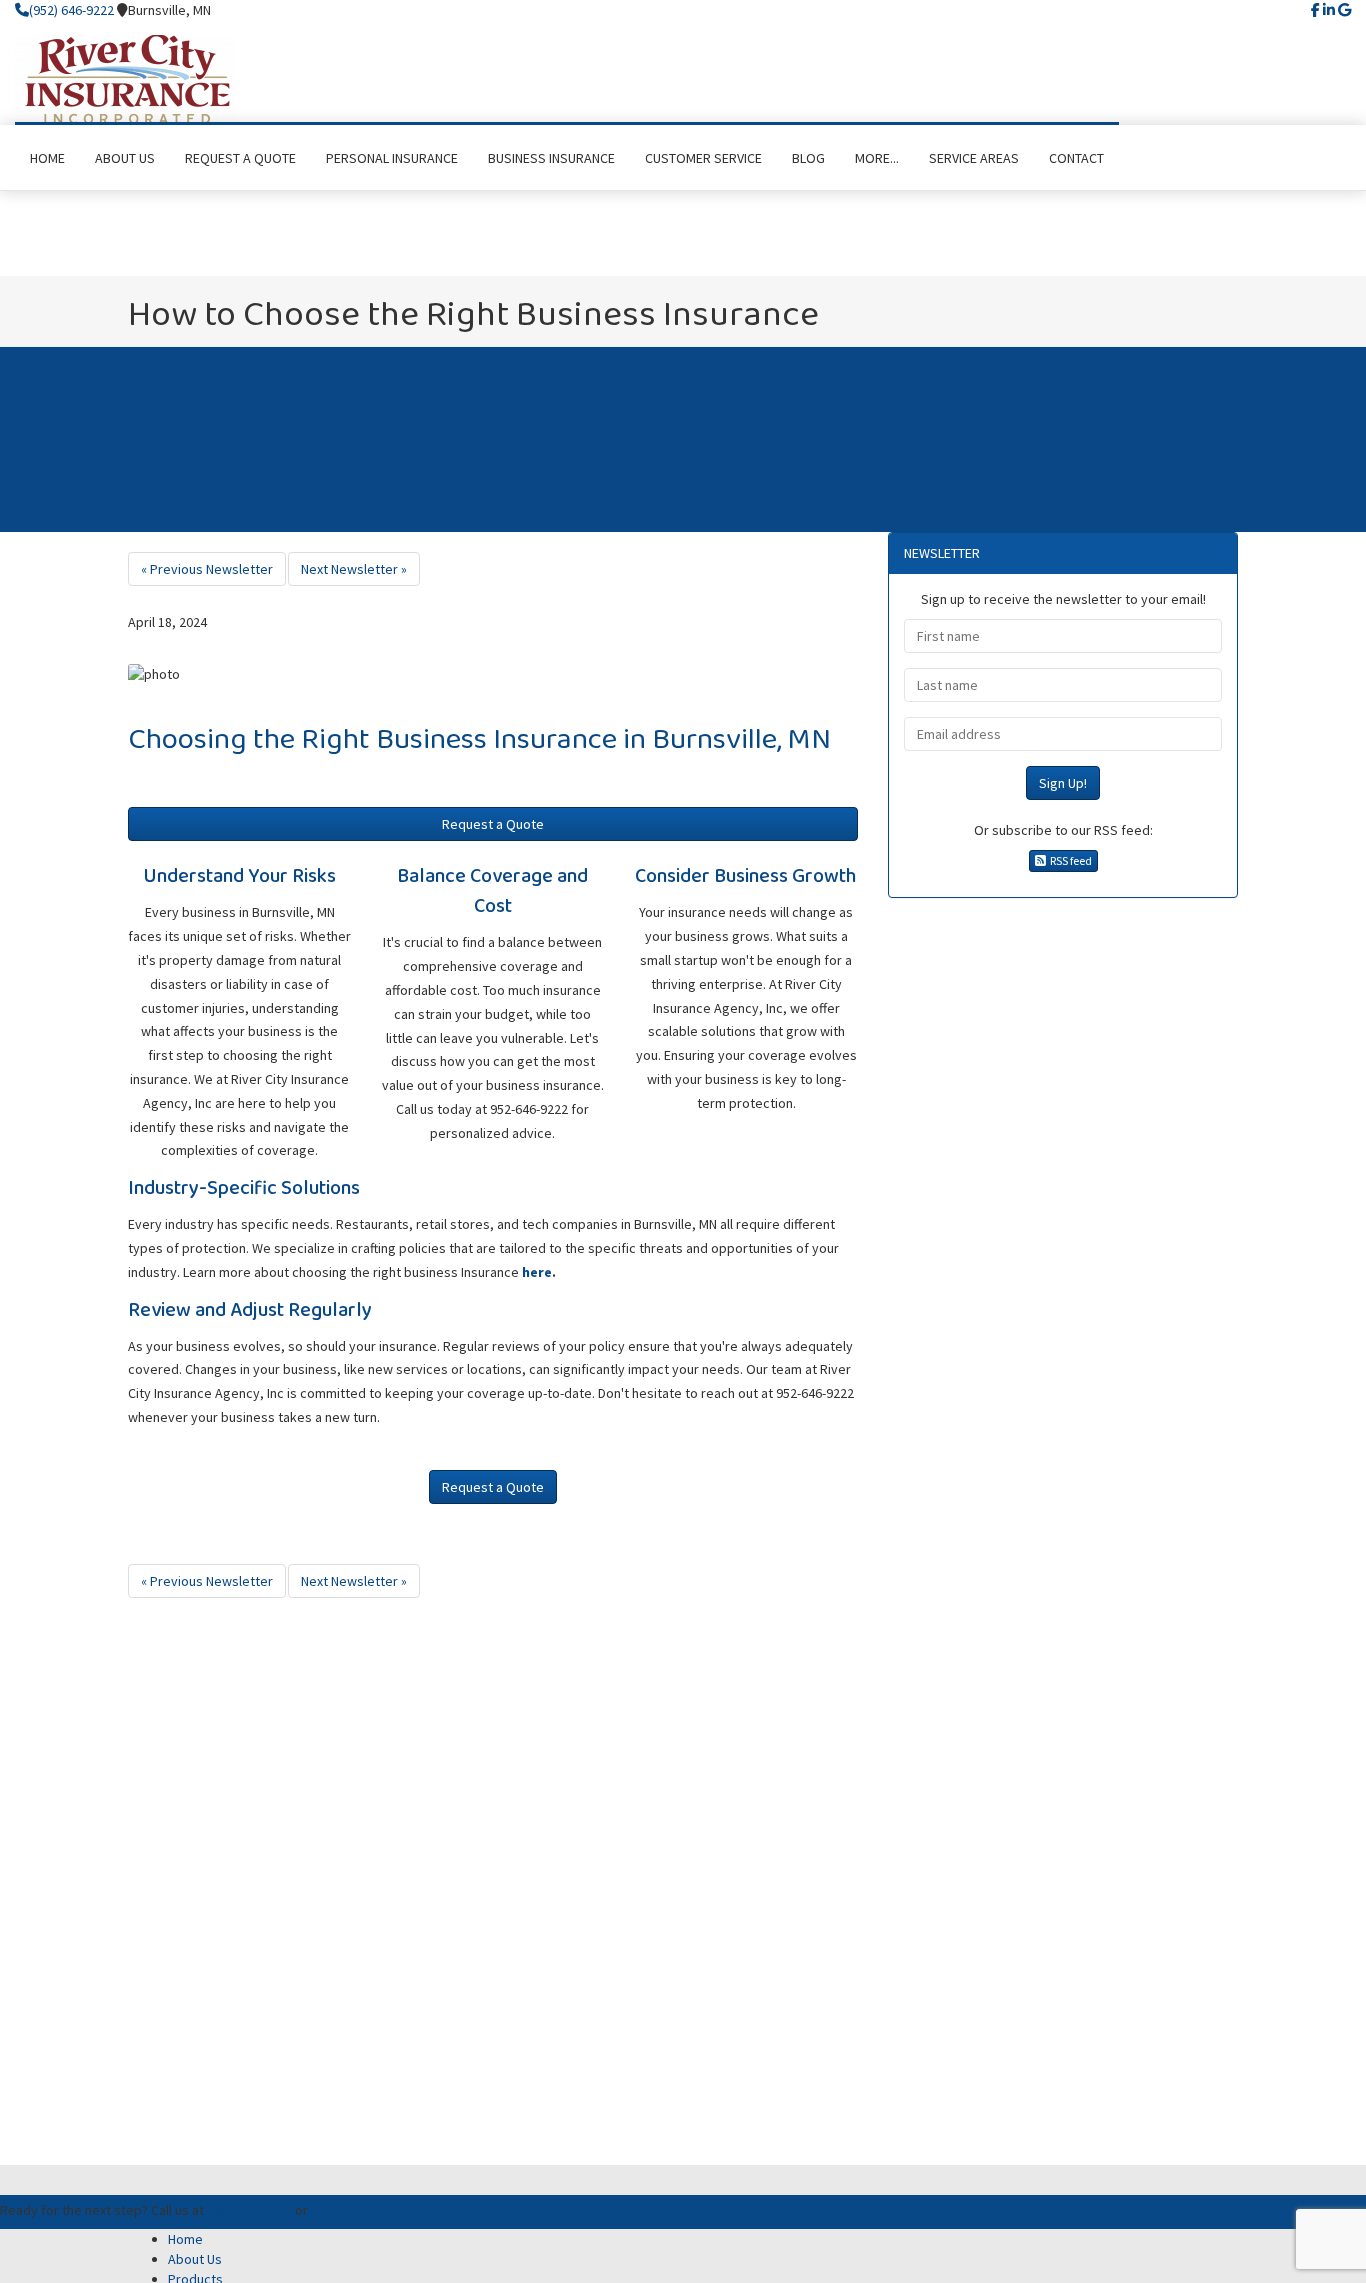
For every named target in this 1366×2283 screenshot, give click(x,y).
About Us (195, 2259)
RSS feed (1069, 860)
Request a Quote (493, 824)
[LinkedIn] (1329, 10)
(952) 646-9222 (71, 10)
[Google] (1344, 10)
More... (877, 158)
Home (185, 2239)
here (537, 1272)
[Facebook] (1315, 10)
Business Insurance (496, 740)
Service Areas (974, 158)
